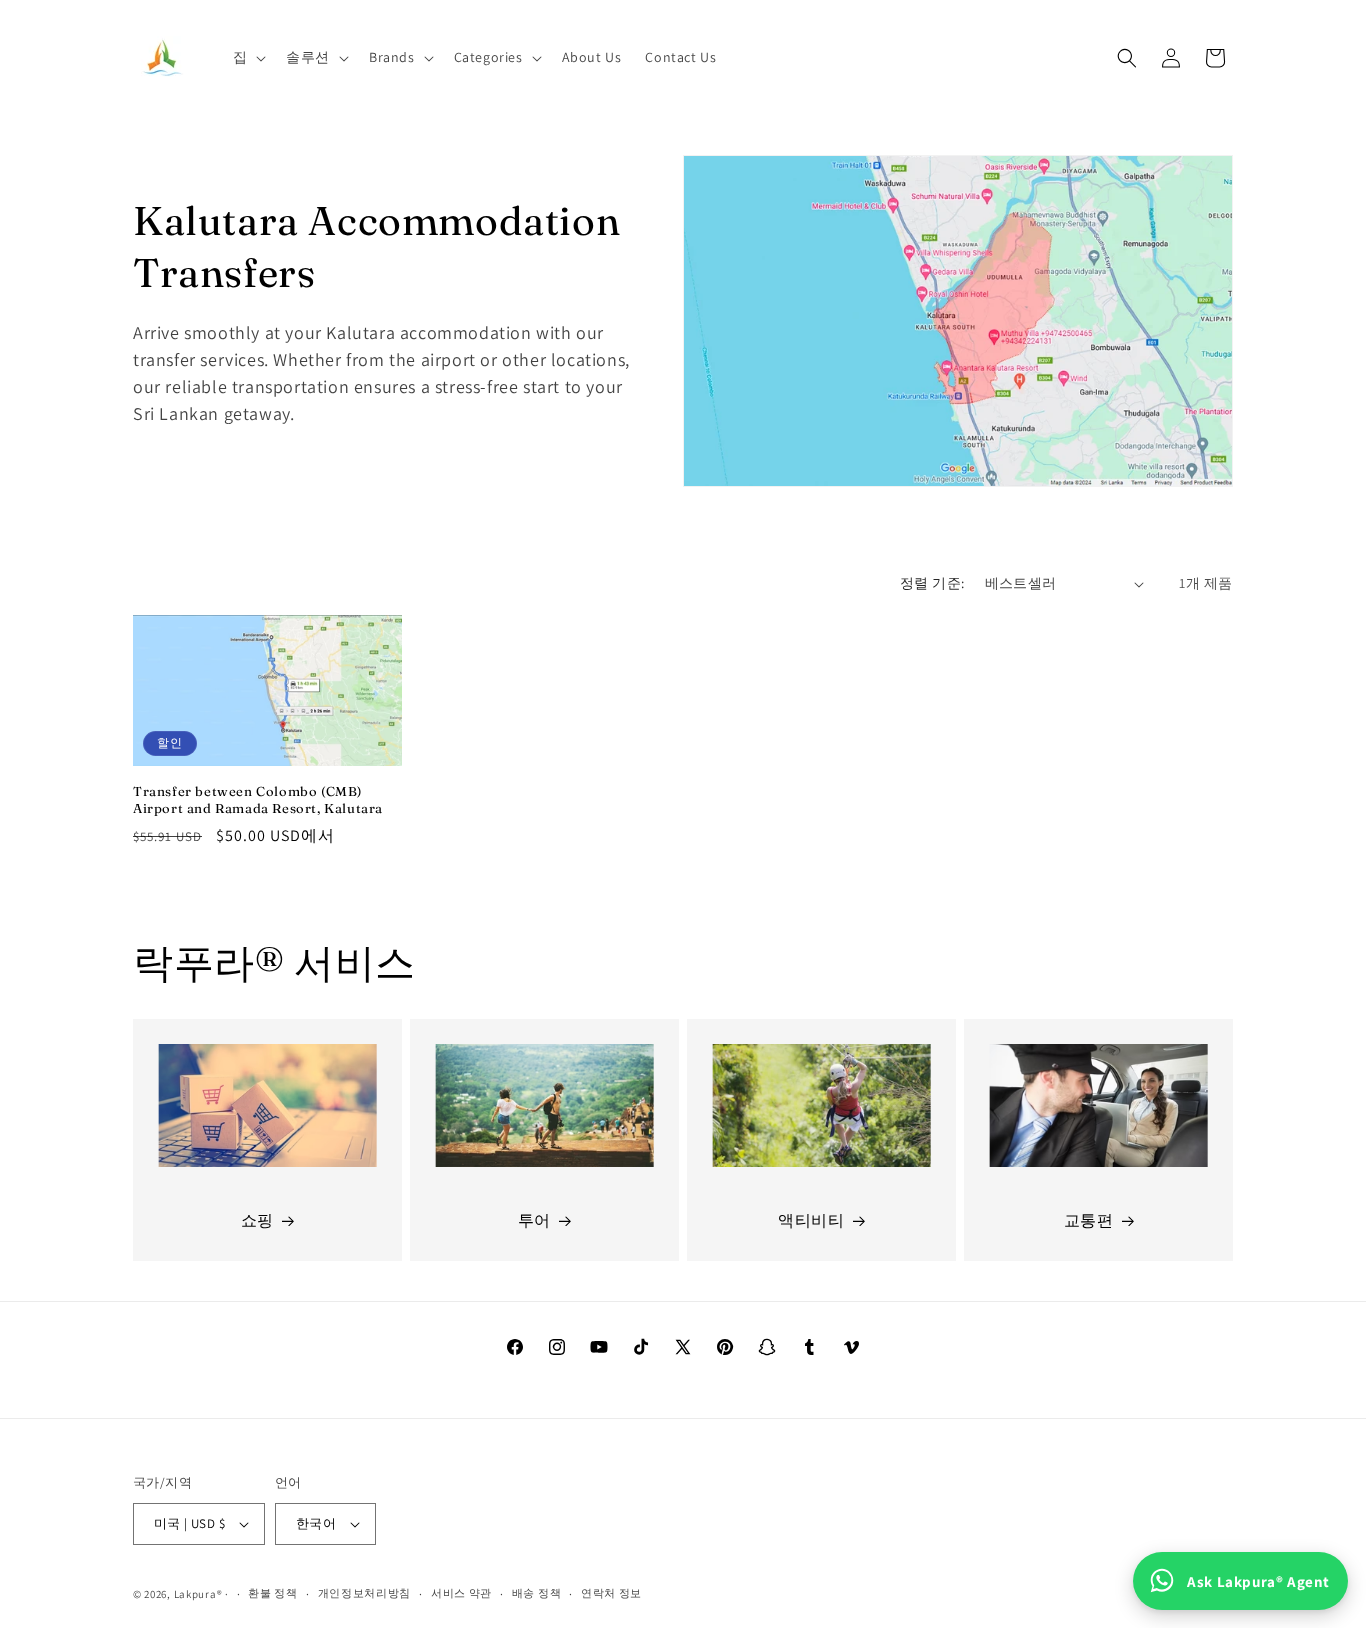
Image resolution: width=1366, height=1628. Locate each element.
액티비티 (811, 1220)
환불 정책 (273, 1593)
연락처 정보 (611, 1593)
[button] (248, 57)
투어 (534, 1220)
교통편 (1089, 1220)
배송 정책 (537, 1593)
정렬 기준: (932, 583)
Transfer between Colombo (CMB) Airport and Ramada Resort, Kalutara (258, 799)
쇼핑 (257, 1220)
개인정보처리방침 (365, 1593)
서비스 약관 (461, 1593)
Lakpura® (198, 1594)
